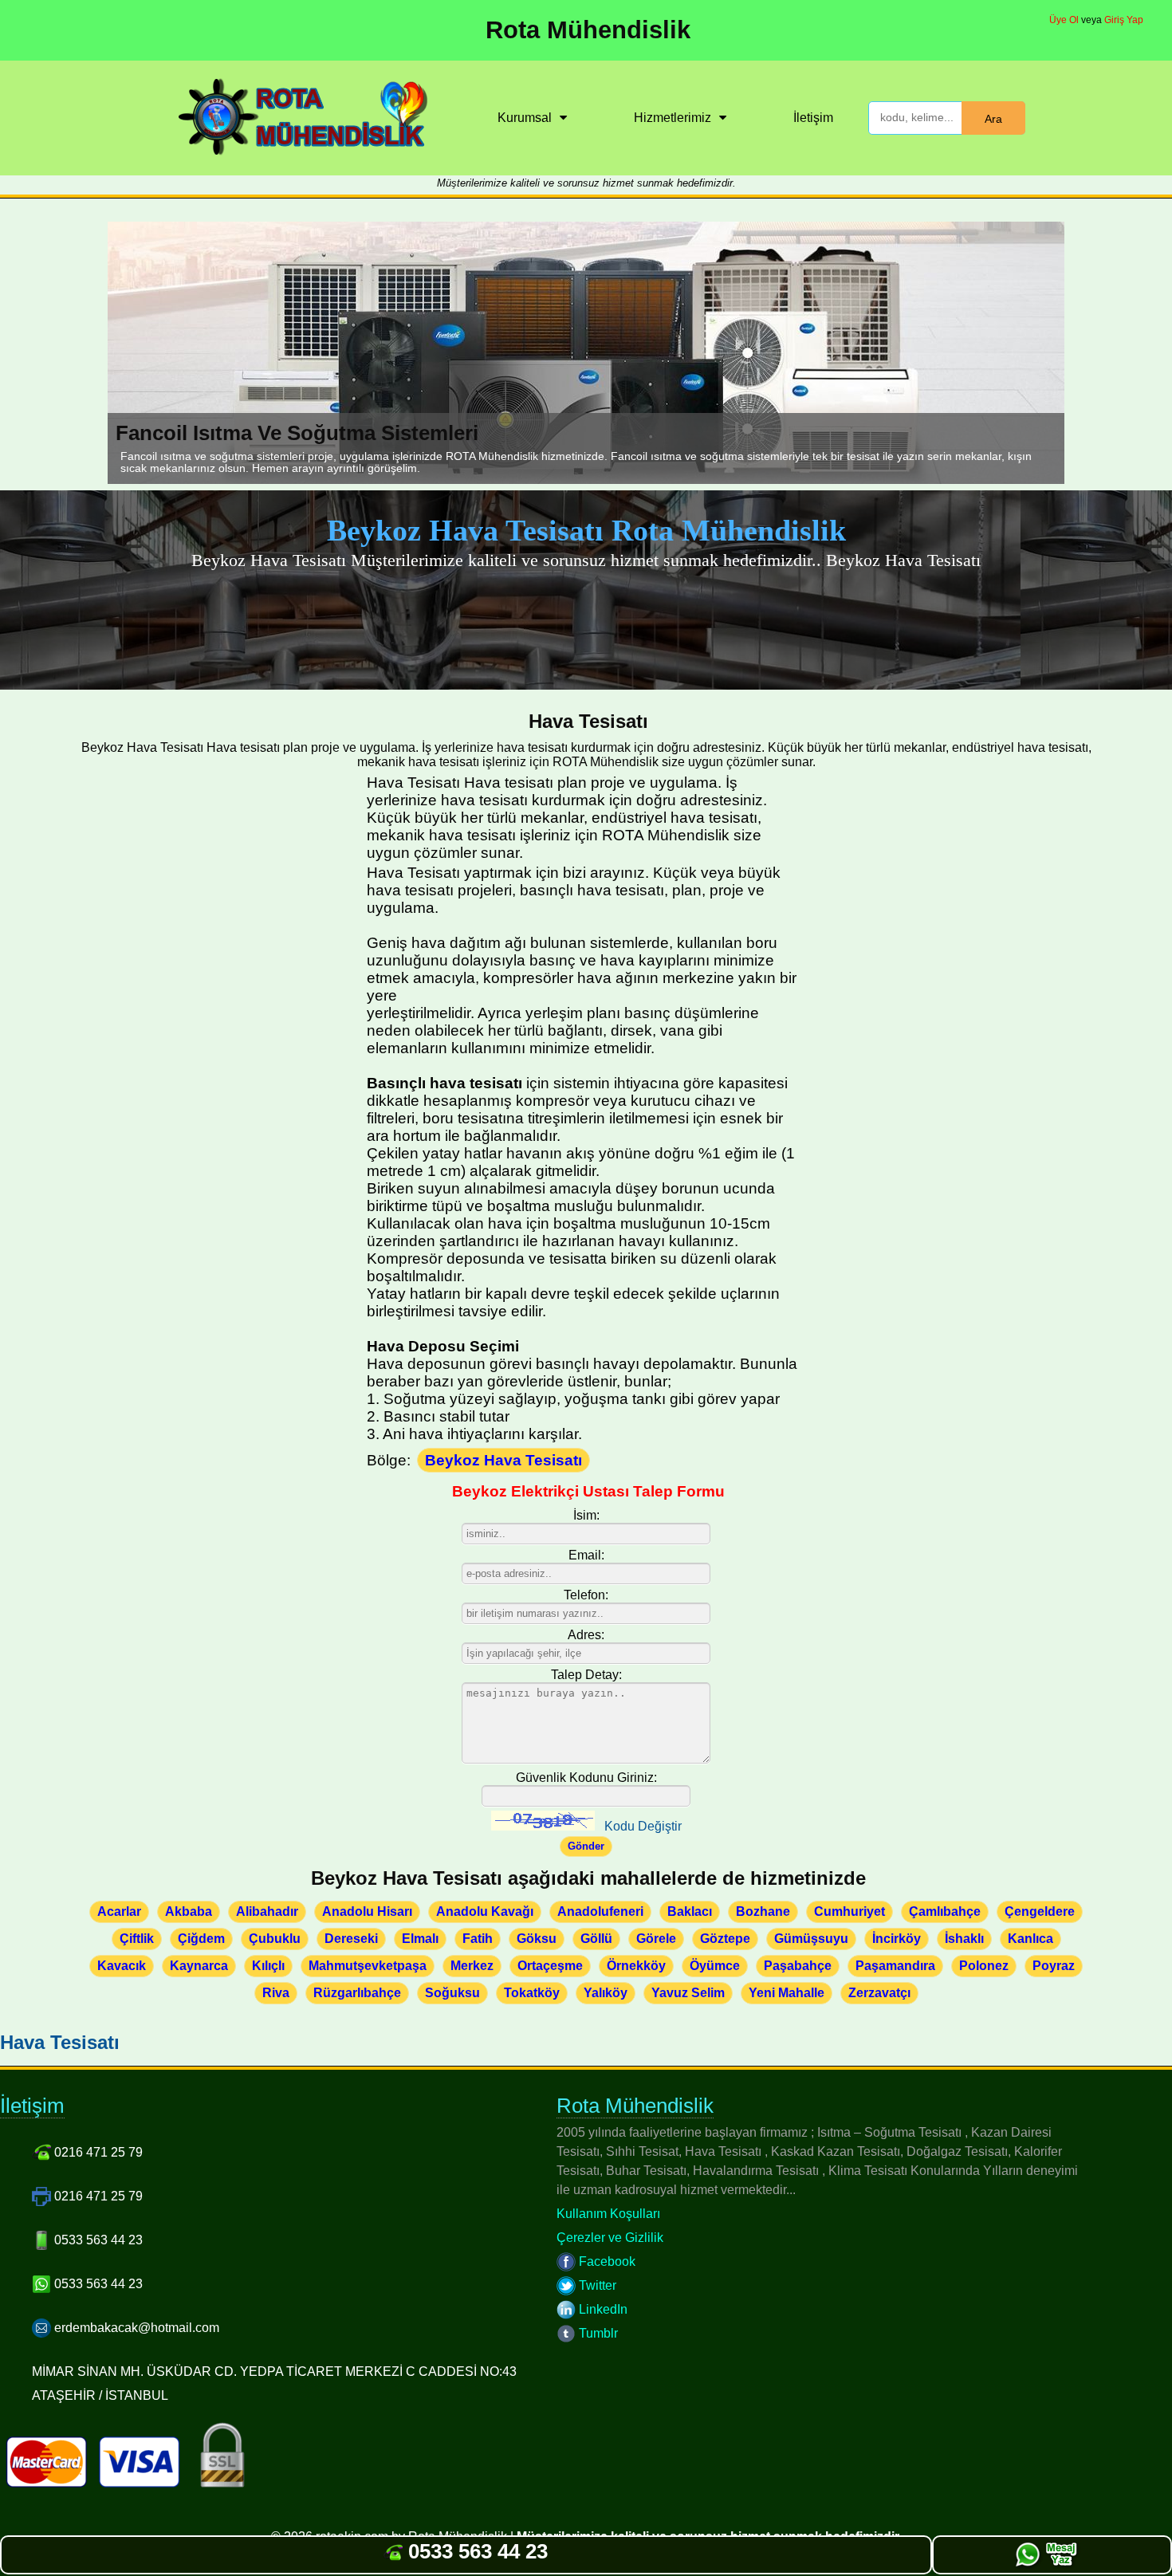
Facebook (606, 2261)
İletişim (813, 118)
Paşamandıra (895, 1966)
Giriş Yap (1124, 20)
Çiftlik (137, 1939)
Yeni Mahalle (787, 1993)
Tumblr (597, 2333)
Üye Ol (1064, 20)
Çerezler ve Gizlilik (610, 2238)
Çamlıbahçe (945, 1911)
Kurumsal (525, 118)
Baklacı (690, 1911)
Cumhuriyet (850, 1911)
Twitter (596, 2285)
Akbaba (189, 1911)
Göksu (537, 1939)
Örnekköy (636, 1966)
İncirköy (897, 1939)
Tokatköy (532, 1993)
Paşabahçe (798, 1966)
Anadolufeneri (600, 1911)
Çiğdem (201, 1939)
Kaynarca (199, 1966)
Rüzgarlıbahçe (357, 1993)
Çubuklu (275, 1939)
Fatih (478, 1939)
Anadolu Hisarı (367, 1911)
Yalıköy (606, 1993)
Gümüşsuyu (811, 1939)
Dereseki (351, 1939)
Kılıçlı (268, 1966)
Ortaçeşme (550, 1966)
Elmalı (420, 1939)
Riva (276, 1993)
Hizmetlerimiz (673, 118)
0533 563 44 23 (475, 2551)
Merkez (472, 1966)
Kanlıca (1030, 1939)
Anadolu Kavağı (485, 1911)
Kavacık (122, 1966)
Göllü (596, 1939)
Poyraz (1054, 1966)
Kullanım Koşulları (608, 2214)
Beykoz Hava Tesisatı (503, 1460)
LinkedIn (602, 2309)
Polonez (984, 1966)
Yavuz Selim (688, 1993)
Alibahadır (267, 1911)
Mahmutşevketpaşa (368, 1966)
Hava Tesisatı (60, 2042)
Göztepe (725, 1939)
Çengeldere (1040, 1911)
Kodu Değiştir (643, 1826)
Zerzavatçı (879, 1993)
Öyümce (715, 1966)
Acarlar (119, 1911)
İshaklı (964, 1939)
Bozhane (763, 1911)
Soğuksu (452, 1993)
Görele (656, 1939)
